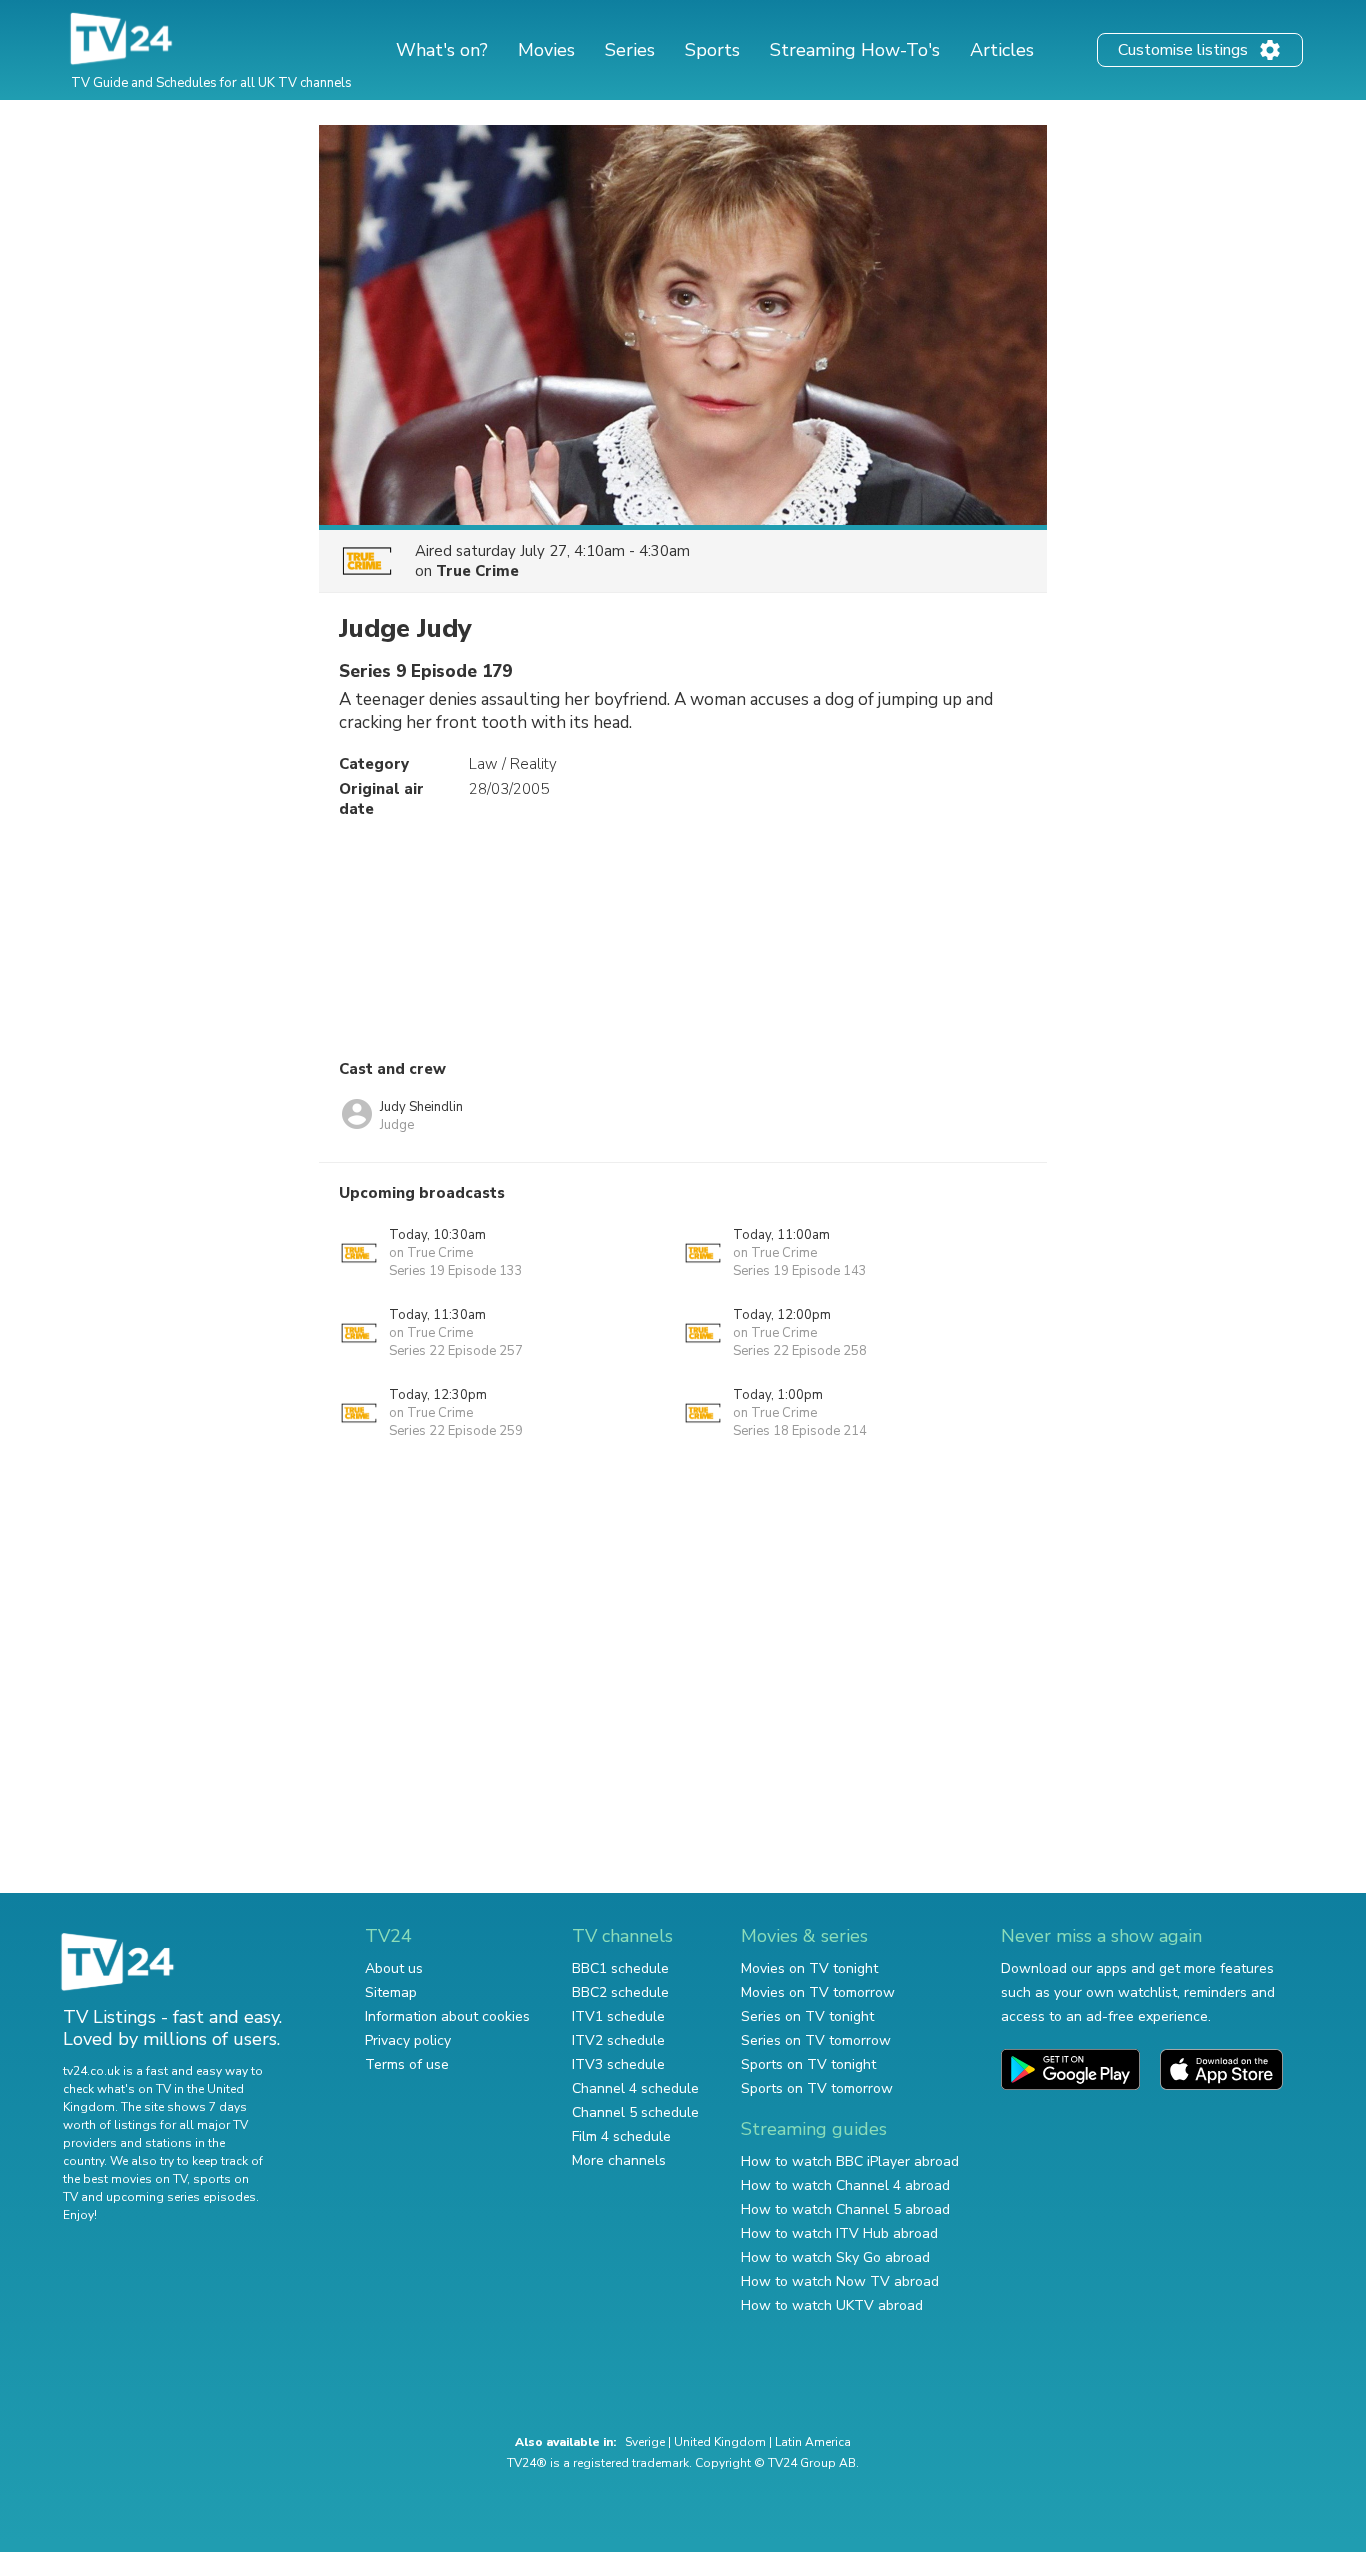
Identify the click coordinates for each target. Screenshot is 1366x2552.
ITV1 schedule (618, 2016)
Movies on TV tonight (809, 1968)
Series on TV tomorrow (816, 2040)
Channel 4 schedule (635, 2088)
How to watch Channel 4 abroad (845, 2185)
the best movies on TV (125, 2179)
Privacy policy (408, 2040)
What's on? (442, 50)
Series (630, 50)
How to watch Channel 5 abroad (845, 2209)
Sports (712, 50)
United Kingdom (720, 2442)
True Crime (477, 571)
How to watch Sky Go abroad (835, 2257)
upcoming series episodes (181, 2197)
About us (394, 1968)
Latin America (813, 2442)
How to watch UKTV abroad (832, 2305)
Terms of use (407, 2064)
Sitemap (391, 1992)
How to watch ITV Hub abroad (839, 2233)
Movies (546, 50)
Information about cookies (447, 2016)
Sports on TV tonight (808, 2064)
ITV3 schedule (618, 2064)
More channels (619, 2160)
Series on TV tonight (807, 2016)
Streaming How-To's (855, 50)
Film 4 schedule (621, 2136)
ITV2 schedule (618, 2040)
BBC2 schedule (620, 1992)
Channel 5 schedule (635, 2112)
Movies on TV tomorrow (818, 1992)
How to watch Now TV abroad (840, 2281)
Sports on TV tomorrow (817, 2088)
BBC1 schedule (620, 1968)
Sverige (645, 2442)
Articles (1002, 50)
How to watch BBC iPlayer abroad (850, 2161)
